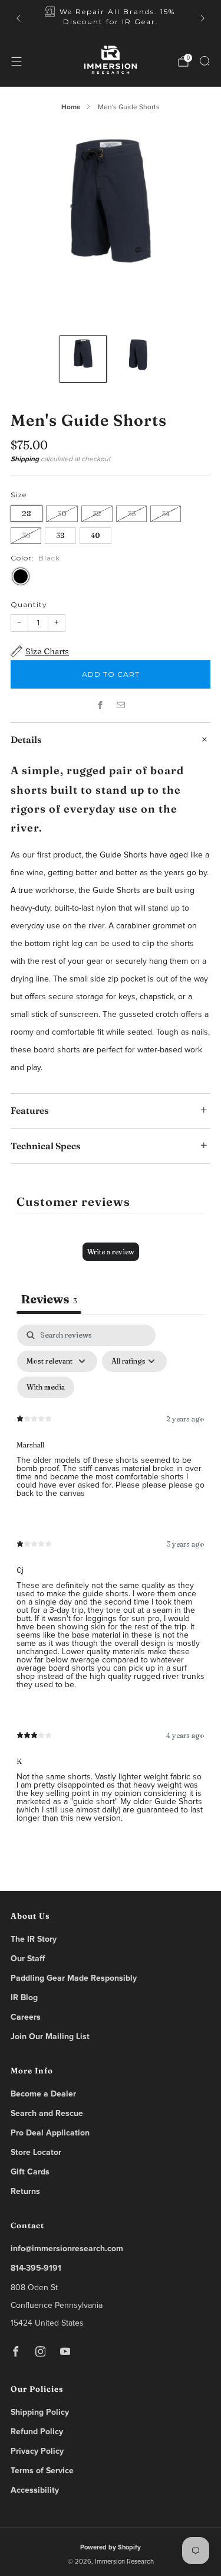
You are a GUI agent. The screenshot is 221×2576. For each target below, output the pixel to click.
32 (97, 513)
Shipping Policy (40, 2412)
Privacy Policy (37, 2451)
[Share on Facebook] (100, 705)
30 (62, 513)
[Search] (204, 61)
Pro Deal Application (50, 2133)
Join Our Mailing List (50, 2037)
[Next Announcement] (203, 18)
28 (27, 513)
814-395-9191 (36, 2268)
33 (131, 513)
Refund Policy (37, 2432)
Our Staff (28, 1959)
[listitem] (111, 18)
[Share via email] (121, 705)
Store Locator (36, 2153)
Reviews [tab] (49, 1299)
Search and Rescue (47, 2114)
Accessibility (35, 2490)
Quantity (29, 604)
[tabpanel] (111, 1583)
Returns (25, 2192)
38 (60, 535)
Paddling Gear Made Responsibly (74, 1978)
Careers (26, 2017)
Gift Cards (30, 2172)
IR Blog (24, 1998)
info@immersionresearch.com (67, 2249)
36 (26, 535)
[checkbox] (46, 1387)
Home (71, 107)
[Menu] (17, 61)
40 (95, 535)
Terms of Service (42, 2471)
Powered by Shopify (111, 2547)
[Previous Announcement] (18, 18)
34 (166, 513)
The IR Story (34, 1939)
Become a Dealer (43, 2094)
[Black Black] (21, 576)
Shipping (25, 459)
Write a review (111, 1252)
